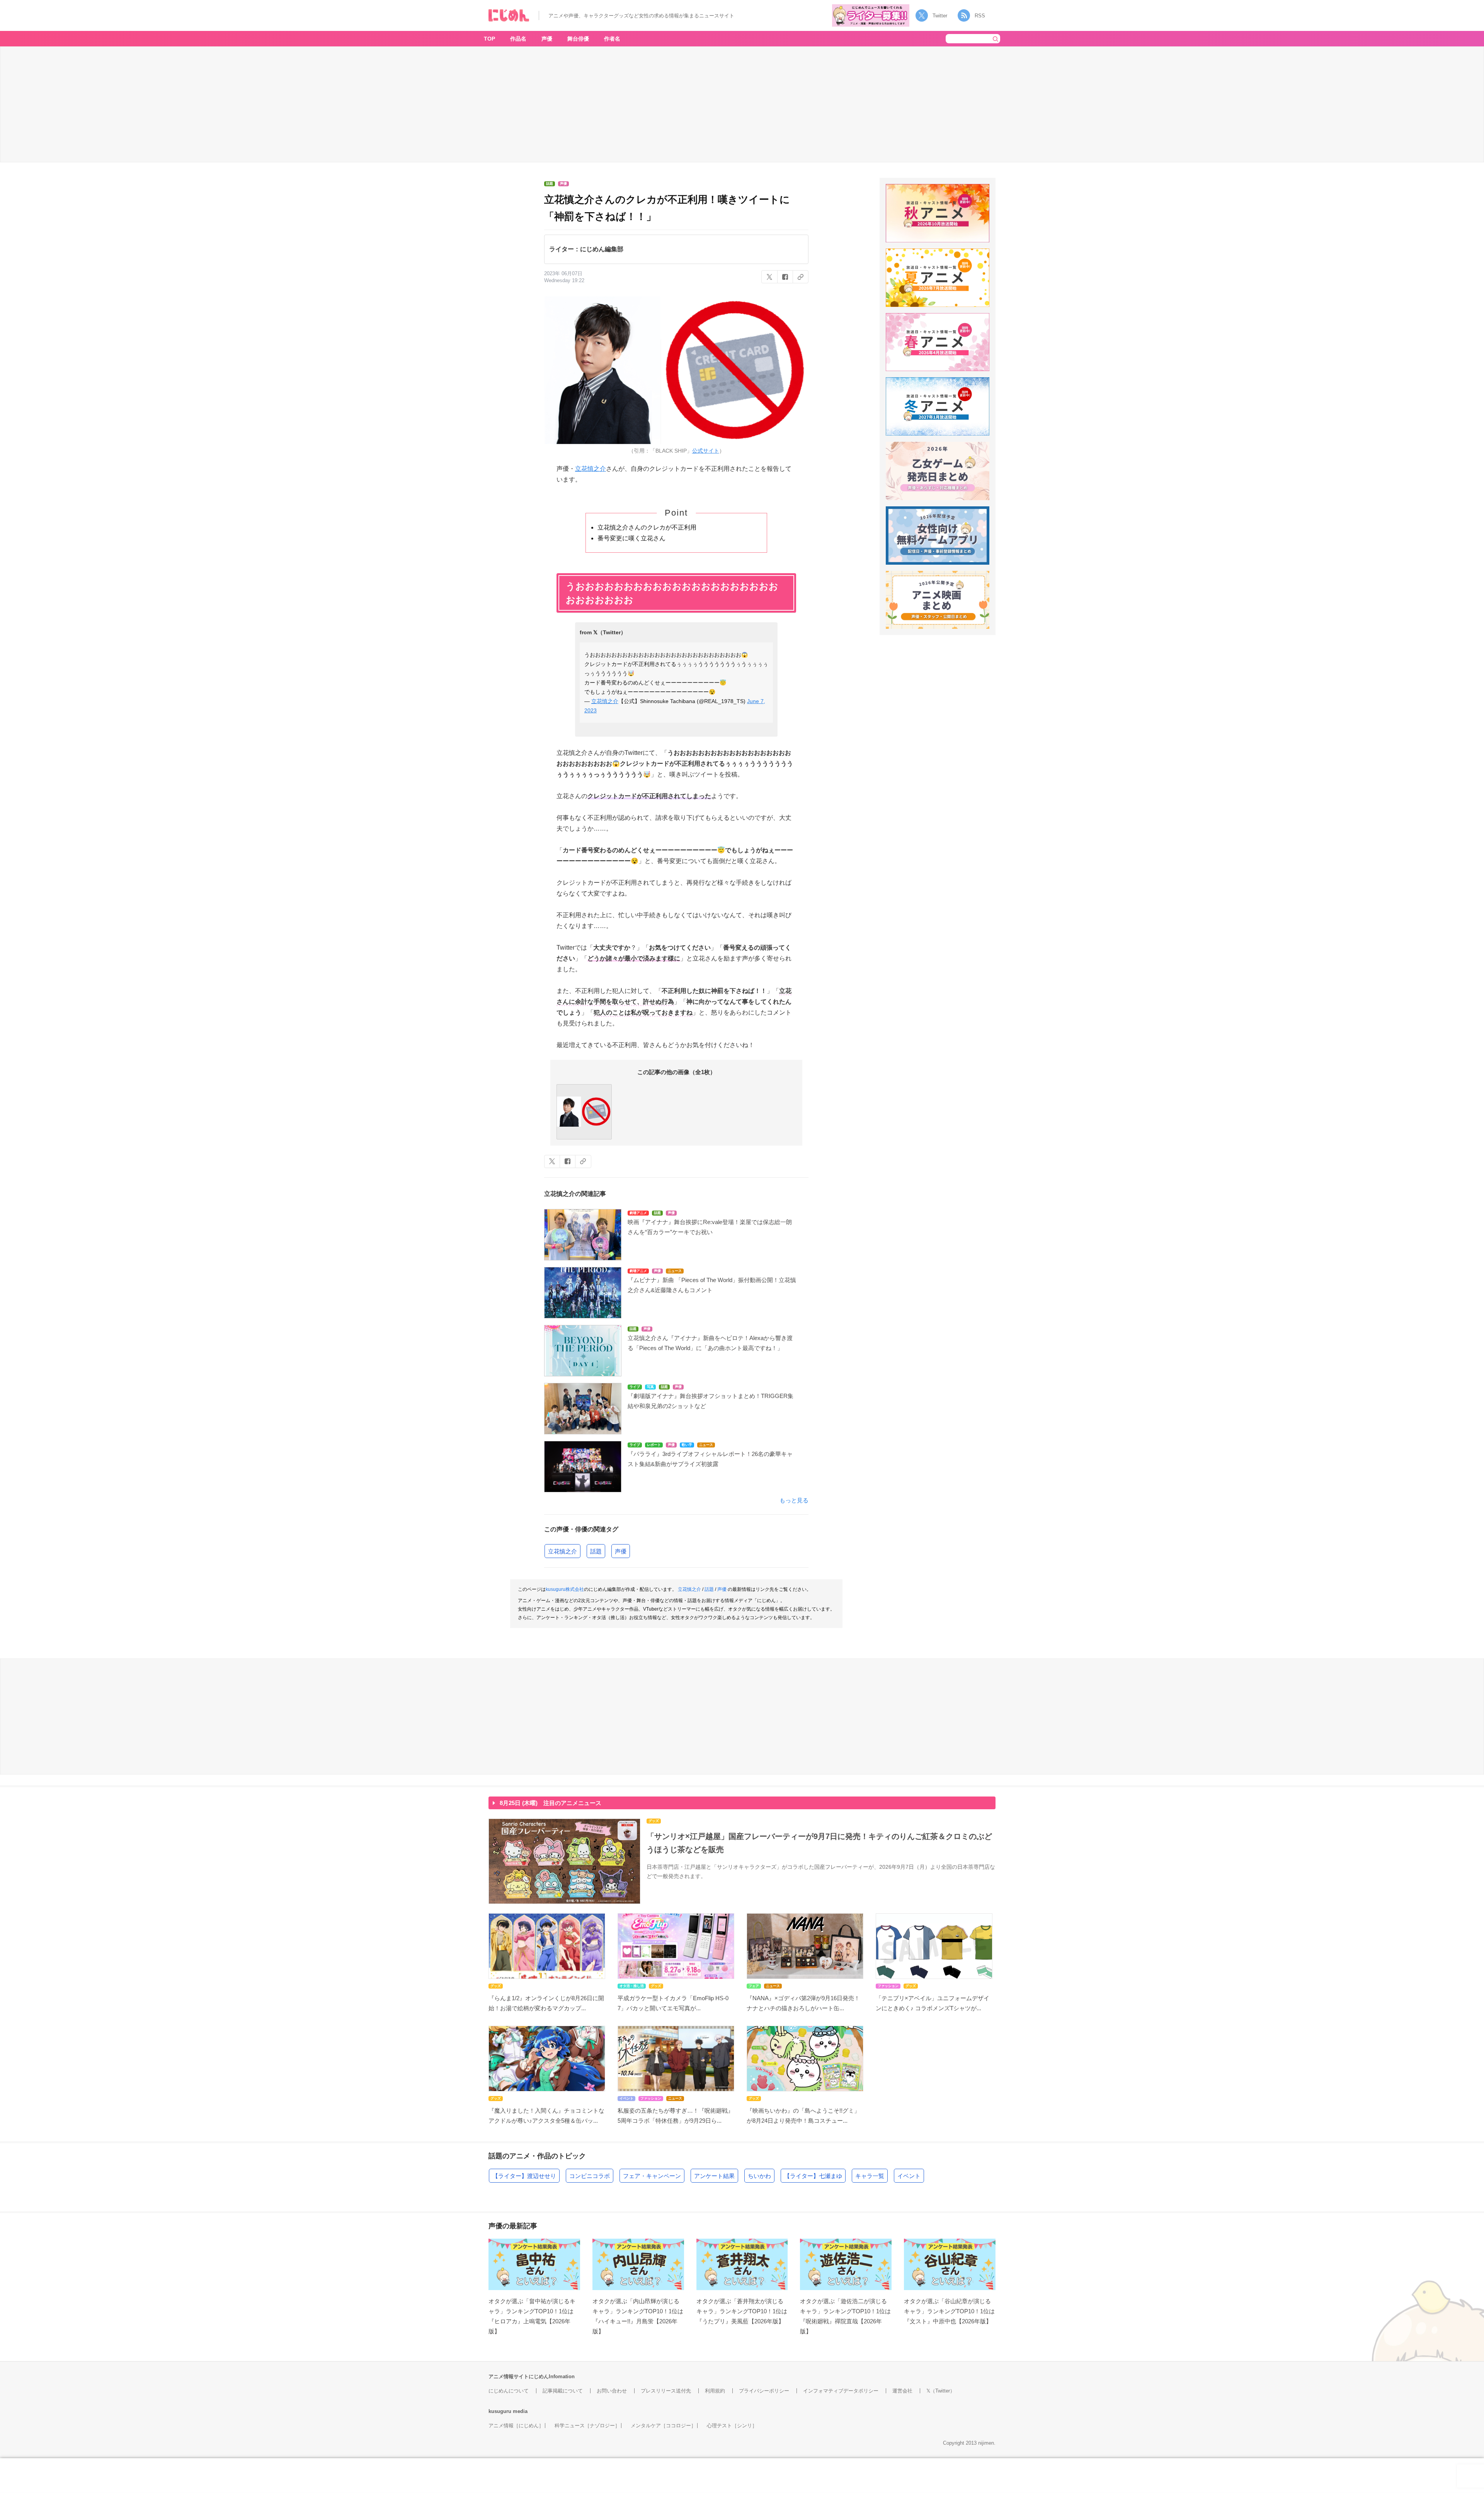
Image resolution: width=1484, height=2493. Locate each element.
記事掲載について (563, 2391)
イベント (909, 2176)
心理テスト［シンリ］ (732, 2426)
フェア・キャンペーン (652, 2176)
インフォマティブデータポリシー (841, 2391)
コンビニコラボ (590, 2176)
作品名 (518, 39)
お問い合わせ (612, 2391)
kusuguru (500, 2411)
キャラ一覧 (870, 2176)
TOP (489, 39)
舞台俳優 (578, 39)
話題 (596, 1551)
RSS (980, 16)
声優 (547, 39)
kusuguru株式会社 (565, 1589)
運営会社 (902, 2391)
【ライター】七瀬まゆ (813, 2176)
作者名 (612, 39)
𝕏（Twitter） (941, 2391)
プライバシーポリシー (764, 2391)
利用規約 (715, 2391)
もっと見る (794, 1500)
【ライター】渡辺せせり (524, 2176)
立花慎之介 (591, 469)
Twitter (940, 16)
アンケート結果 (714, 2176)
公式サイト (706, 451)
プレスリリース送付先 (666, 2391)
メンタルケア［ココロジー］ (663, 2426)
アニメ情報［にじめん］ (516, 2426)
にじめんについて (509, 2391)
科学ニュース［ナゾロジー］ (587, 2426)
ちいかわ (759, 2176)
